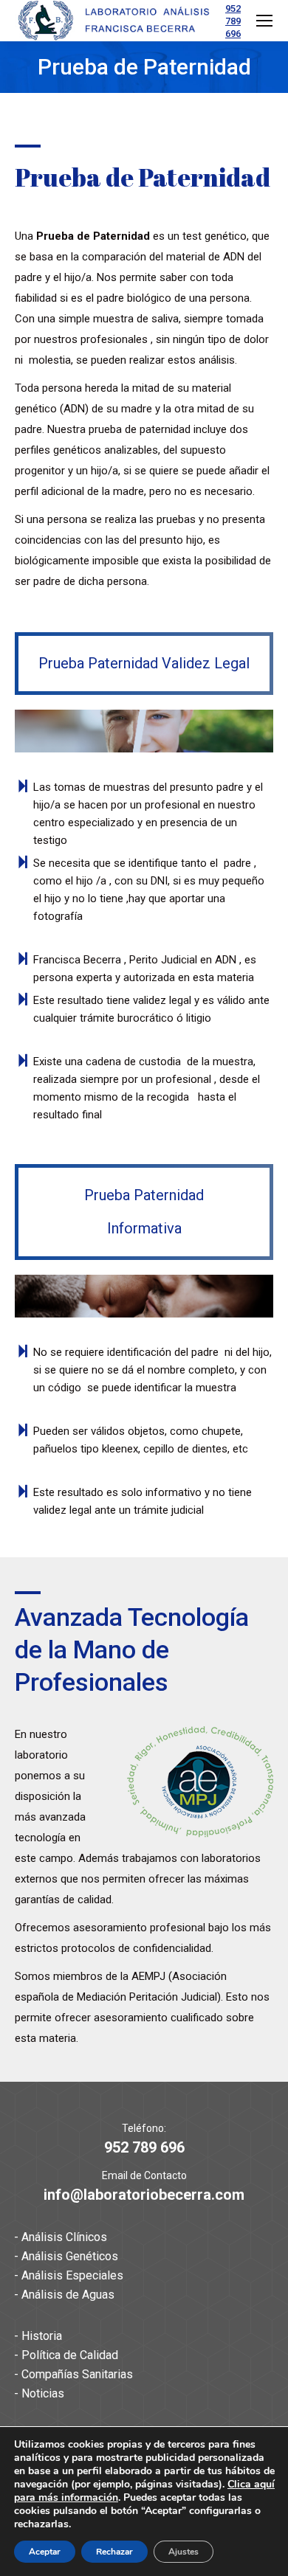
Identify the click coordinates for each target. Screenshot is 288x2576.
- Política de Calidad (66, 2355)
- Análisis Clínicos (61, 2237)
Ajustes (184, 2552)
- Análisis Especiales (69, 2275)
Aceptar (45, 2552)
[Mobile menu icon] (264, 21)
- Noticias (39, 2393)
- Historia (38, 2336)
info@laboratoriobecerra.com (144, 2195)
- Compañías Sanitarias (73, 2374)
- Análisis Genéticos (66, 2256)
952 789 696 (233, 21)
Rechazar (114, 2552)
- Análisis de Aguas (64, 2295)
